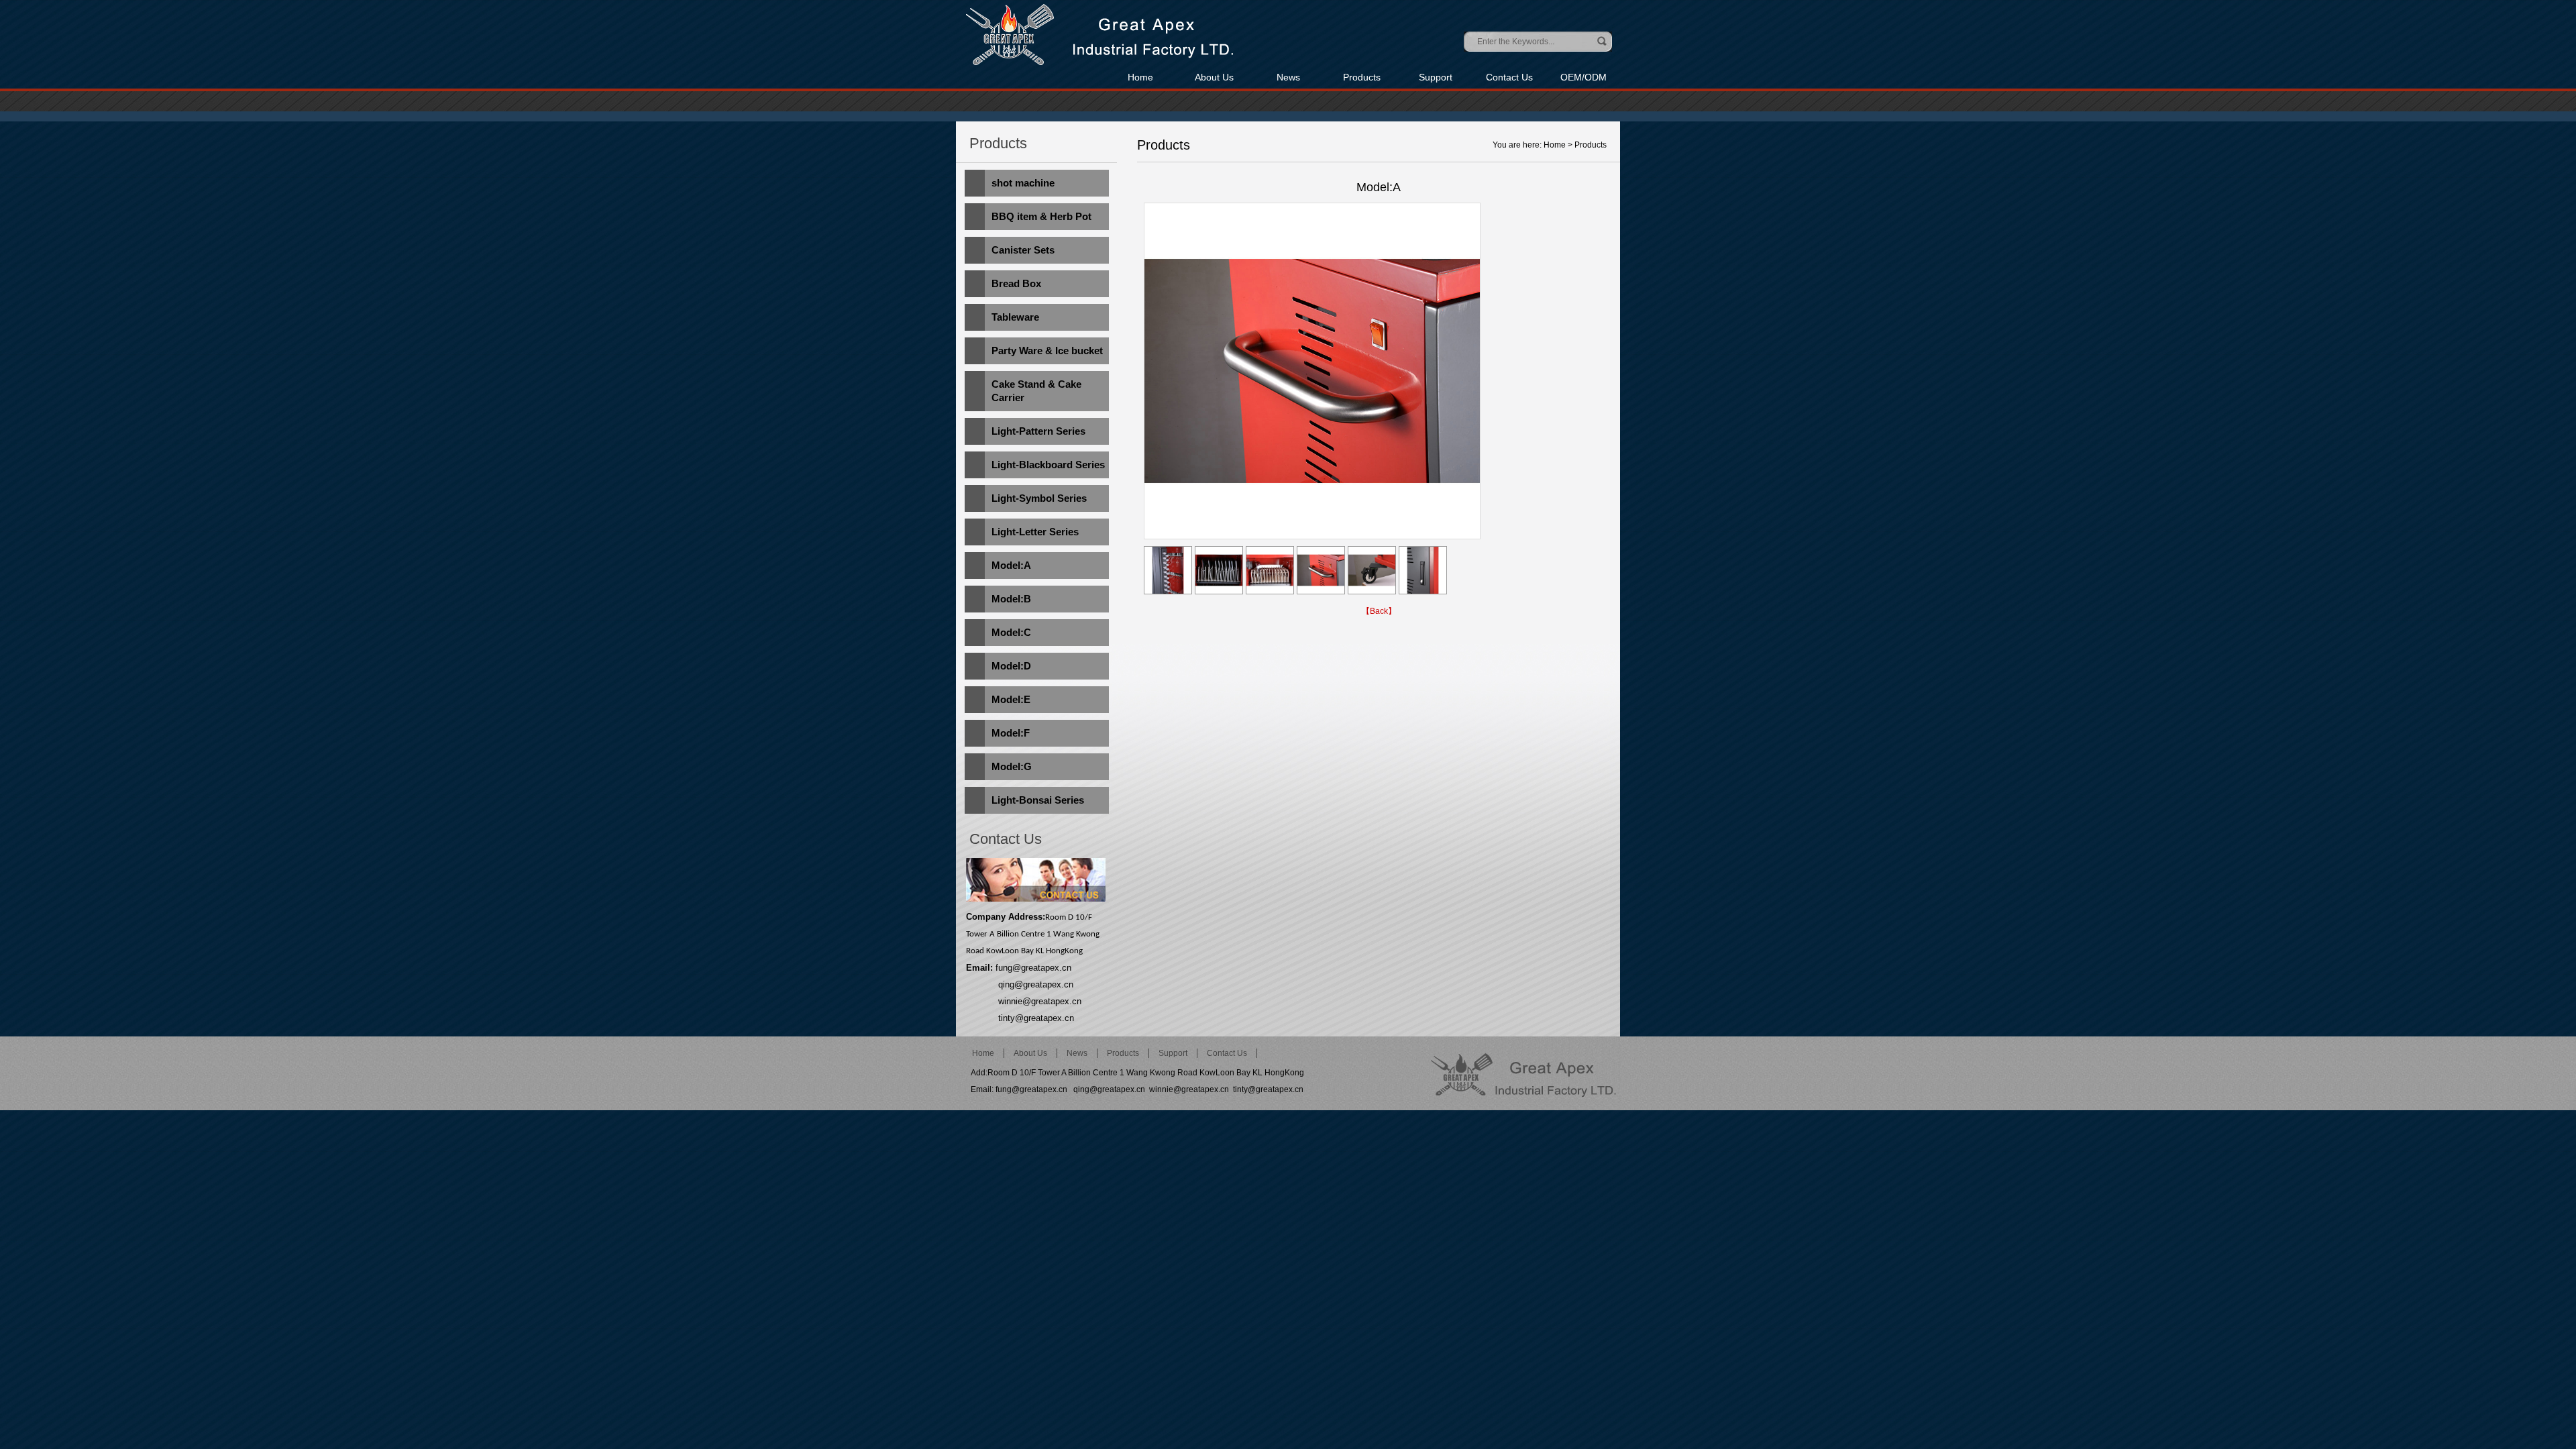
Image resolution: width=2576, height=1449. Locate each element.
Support (1436, 77)
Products (1362, 77)
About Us (1214, 77)
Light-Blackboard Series (1048, 465)
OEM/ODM (1584, 77)
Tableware (1015, 317)
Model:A (1011, 565)
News (1288, 77)
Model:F (1011, 733)
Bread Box (1016, 283)
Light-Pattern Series (1038, 431)
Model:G (1012, 766)
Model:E (1011, 699)
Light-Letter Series (1035, 532)
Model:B (1011, 599)
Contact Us (1509, 77)
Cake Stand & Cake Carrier (1036, 391)
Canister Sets (1023, 250)
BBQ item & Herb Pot (1041, 216)
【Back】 (1379, 611)
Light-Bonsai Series (1038, 800)
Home (1140, 77)
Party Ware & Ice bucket (1047, 351)
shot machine (1023, 183)
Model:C (1011, 632)
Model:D (1011, 666)
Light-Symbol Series (1039, 498)
